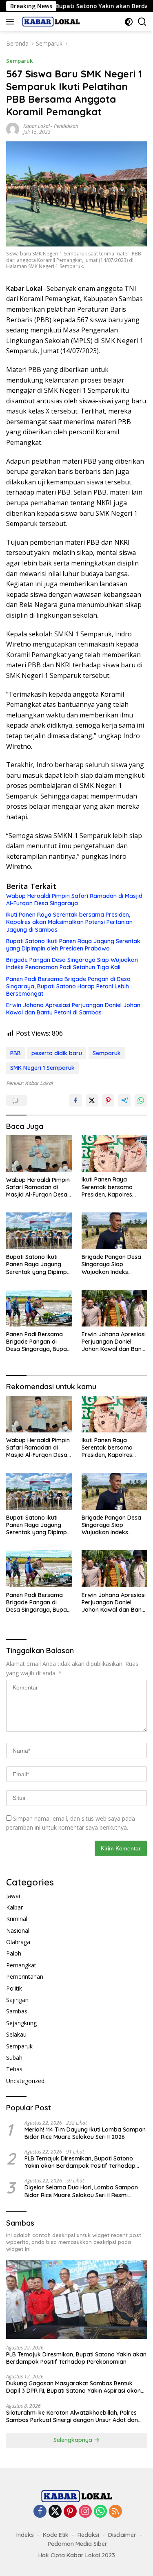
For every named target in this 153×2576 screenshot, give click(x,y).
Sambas (17, 2011)
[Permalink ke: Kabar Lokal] (13, 128)
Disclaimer (122, 2535)
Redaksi (88, 2535)
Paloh (14, 1953)
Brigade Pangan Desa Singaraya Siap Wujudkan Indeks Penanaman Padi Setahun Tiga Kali (72, 964)
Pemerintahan (25, 1977)
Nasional (18, 1930)
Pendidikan (66, 126)
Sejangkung (21, 2023)
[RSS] (115, 2512)
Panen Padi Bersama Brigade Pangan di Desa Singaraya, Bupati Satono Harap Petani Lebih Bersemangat (68, 986)
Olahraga (18, 1942)
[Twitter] (55, 2512)
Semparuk (19, 61)
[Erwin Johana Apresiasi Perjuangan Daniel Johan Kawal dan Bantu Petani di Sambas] (114, 1308)
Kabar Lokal (37, 126)
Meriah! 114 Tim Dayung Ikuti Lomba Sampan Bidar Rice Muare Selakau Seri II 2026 (85, 2133)
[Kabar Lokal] (50, 22)
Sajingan (17, 2000)
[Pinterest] (70, 2512)
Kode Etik (56, 2535)
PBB (16, 1053)
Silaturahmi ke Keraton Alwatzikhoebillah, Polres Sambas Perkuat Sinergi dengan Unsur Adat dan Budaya (72, 2416)
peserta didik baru (57, 1053)
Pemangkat (21, 1965)
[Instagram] (85, 2512)
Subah (14, 2058)
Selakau (16, 2034)
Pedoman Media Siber (78, 2544)
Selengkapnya (74, 2440)
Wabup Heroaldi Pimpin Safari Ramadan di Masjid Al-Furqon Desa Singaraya (74, 900)
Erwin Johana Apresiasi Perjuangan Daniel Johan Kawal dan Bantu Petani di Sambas (73, 1009)
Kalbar (14, 1907)
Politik (14, 1988)
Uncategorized (25, 2081)
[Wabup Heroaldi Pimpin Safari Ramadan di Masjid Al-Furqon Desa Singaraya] (39, 1153)
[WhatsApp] (100, 2512)
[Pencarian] (142, 22)
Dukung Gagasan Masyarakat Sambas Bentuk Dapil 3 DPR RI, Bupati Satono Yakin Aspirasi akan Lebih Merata (73, 2387)
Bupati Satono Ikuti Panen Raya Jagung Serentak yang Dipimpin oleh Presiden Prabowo (73, 945)
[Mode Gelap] (129, 22)
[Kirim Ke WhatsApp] (141, 1100)
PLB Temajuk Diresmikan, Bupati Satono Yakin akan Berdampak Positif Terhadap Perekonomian (80, 2162)
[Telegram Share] (124, 1100)
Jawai (13, 1896)
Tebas (14, 2069)
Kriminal (17, 1919)
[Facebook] (40, 2512)
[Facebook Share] (75, 1100)
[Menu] (12, 22)
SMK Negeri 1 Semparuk (42, 1068)
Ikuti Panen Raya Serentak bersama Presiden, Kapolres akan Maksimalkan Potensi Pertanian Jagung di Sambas (69, 922)
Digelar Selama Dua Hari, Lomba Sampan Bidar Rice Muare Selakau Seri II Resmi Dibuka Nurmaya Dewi (81, 2191)
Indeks (25, 2535)
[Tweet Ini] (92, 1100)
